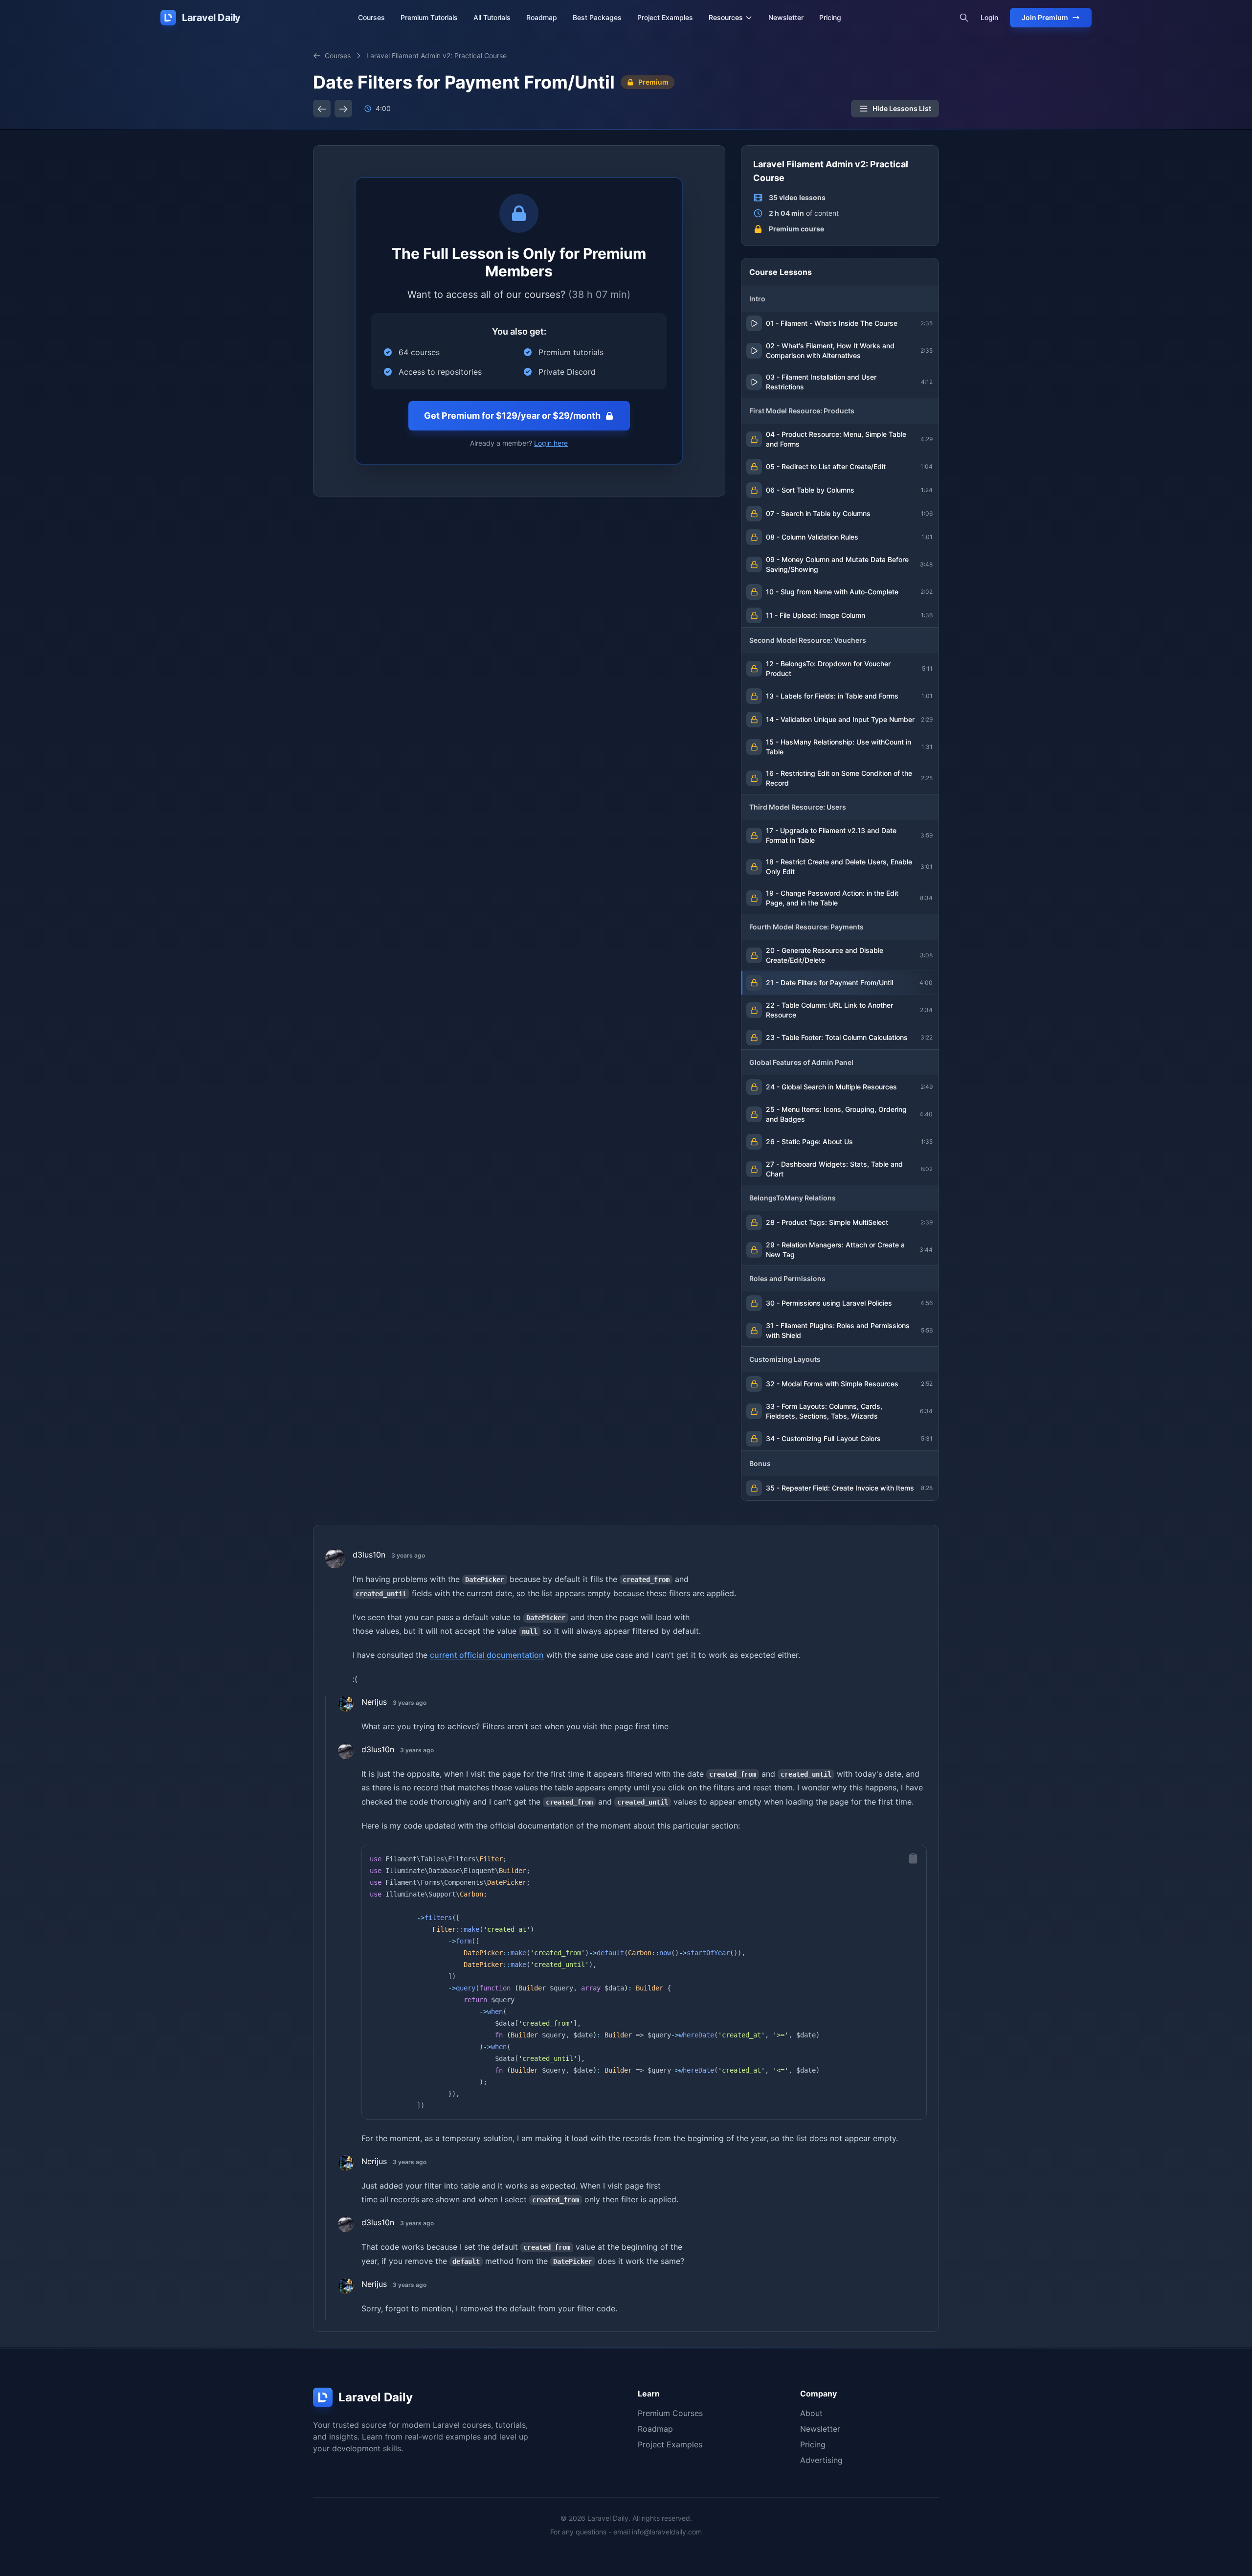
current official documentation (487, 1655)
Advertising (821, 2460)
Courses (371, 17)
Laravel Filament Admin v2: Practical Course (436, 56)
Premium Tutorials (429, 17)
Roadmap (542, 17)
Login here (551, 443)
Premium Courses (670, 2413)
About (811, 2413)
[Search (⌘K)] (964, 18)
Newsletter (786, 17)
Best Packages (597, 17)
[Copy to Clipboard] (913, 1858)
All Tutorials (492, 17)
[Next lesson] (343, 109)
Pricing (830, 17)
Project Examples (665, 17)
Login (989, 17)
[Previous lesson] (322, 109)
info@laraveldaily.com (667, 2532)
